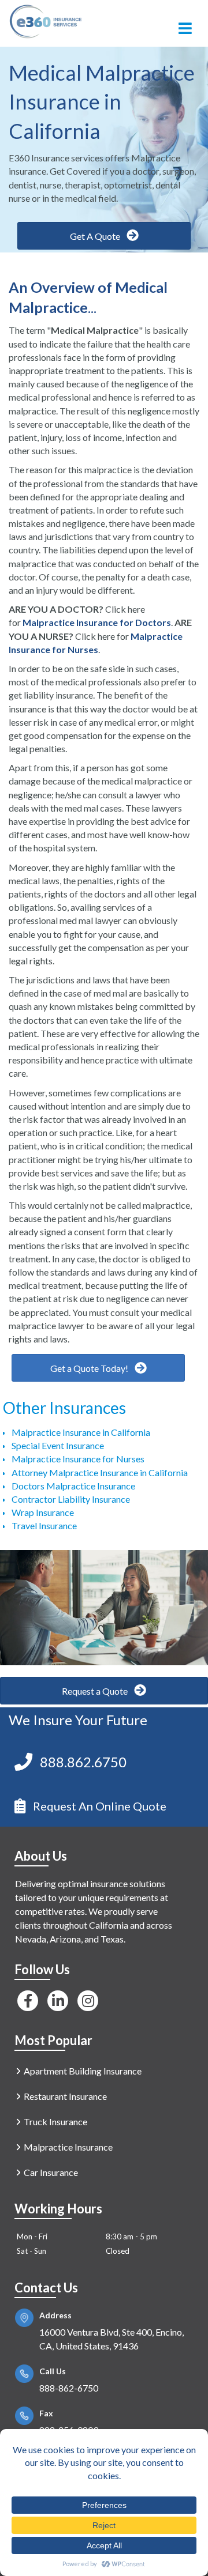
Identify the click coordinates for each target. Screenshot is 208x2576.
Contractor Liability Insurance (71, 1499)
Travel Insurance (44, 1525)
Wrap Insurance (43, 1512)
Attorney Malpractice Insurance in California (100, 1472)
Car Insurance (51, 2172)
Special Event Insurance (58, 1445)
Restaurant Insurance (65, 2096)
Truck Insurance (55, 2121)
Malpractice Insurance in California (81, 1432)
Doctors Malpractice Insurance (73, 1486)
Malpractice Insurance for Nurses (78, 1459)
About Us (41, 1856)
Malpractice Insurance (68, 2147)
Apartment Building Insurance (83, 2071)
